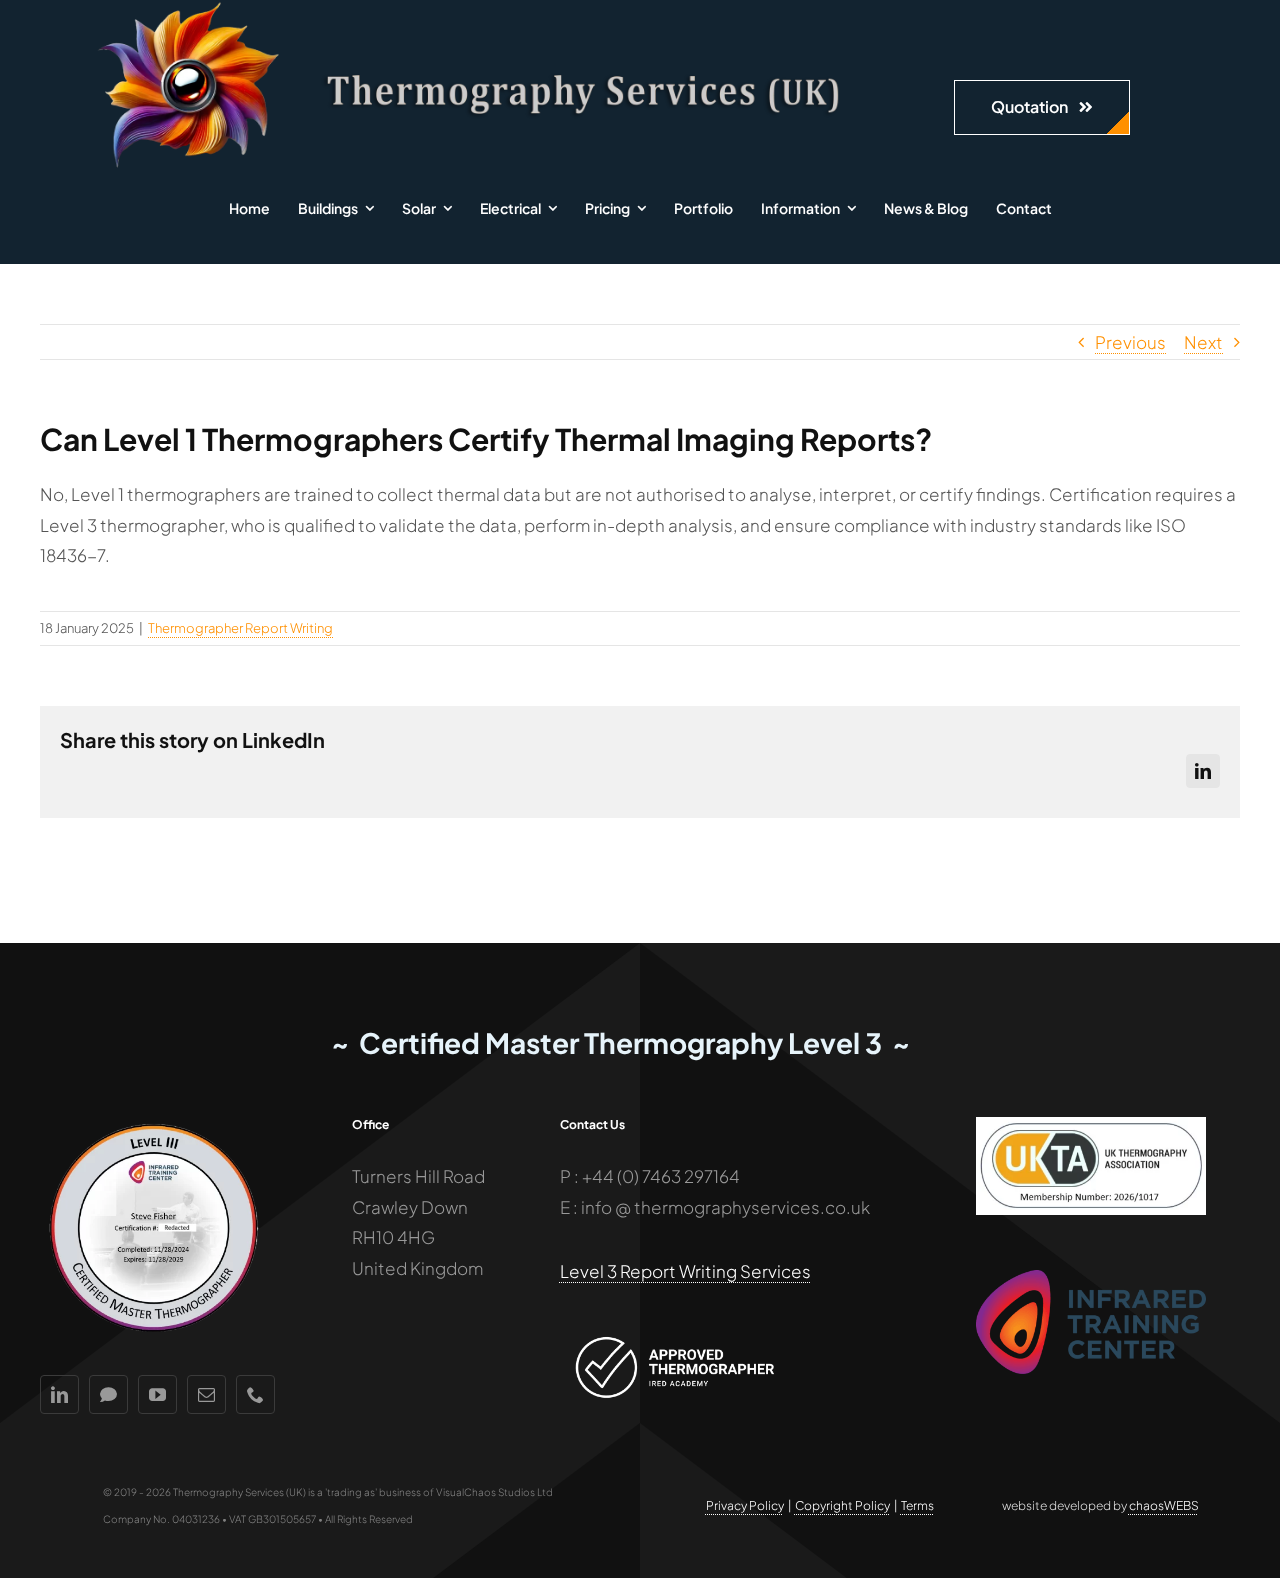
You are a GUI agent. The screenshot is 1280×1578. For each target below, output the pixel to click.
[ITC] (1091, 1278)
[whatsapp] (108, 1394)
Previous (1130, 342)
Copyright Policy (842, 1505)
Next (1203, 342)
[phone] (255, 1394)
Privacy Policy (745, 1505)
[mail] (206, 1394)
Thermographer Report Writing (240, 628)
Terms (917, 1505)
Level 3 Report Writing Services (685, 1271)
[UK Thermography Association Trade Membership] (1091, 1125)
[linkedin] (59, 1394)
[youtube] (157, 1394)
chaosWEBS (1164, 1505)
